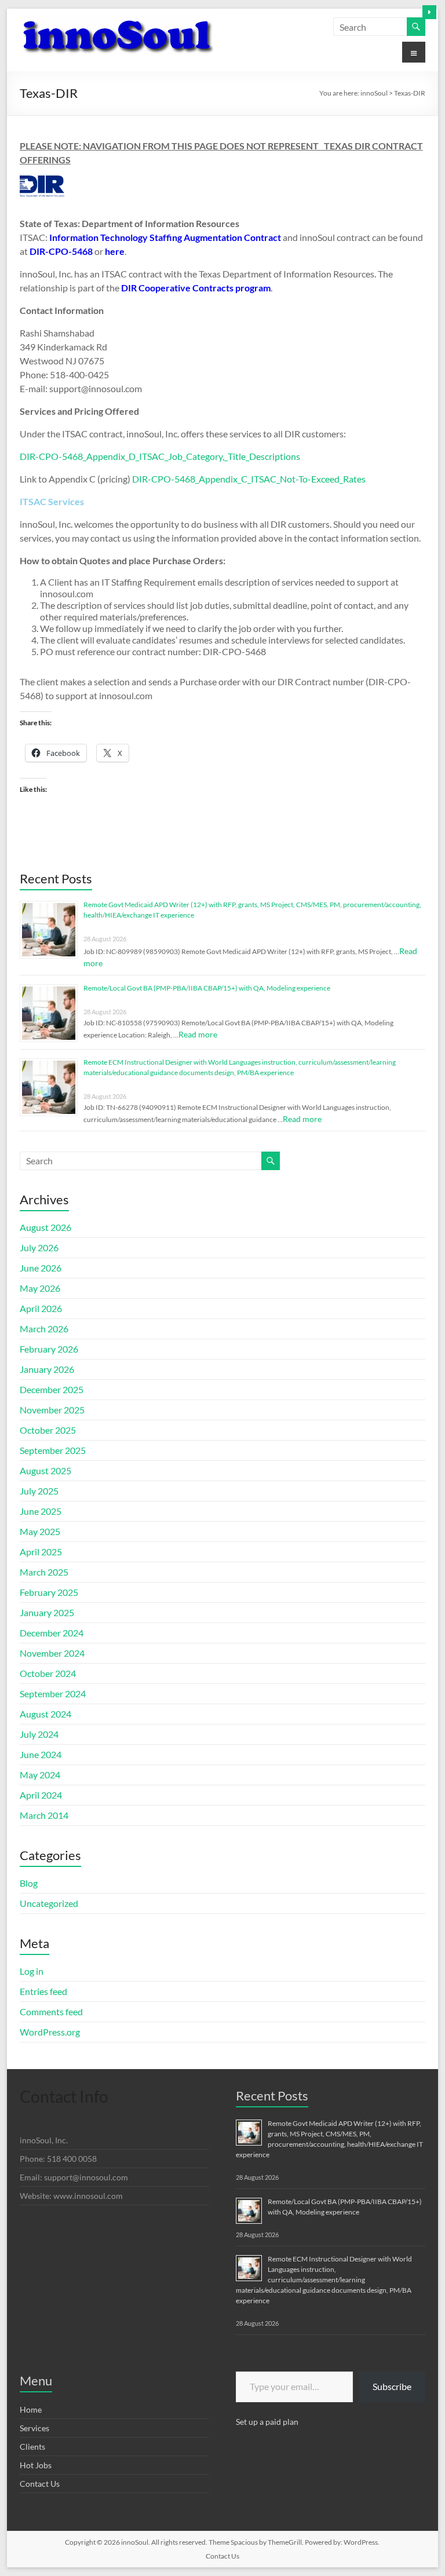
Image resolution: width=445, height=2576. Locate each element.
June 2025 (41, 1511)
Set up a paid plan (267, 2422)
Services (34, 2428)
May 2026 (40, 1288)
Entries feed (43, 1991)
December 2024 (52, 1633)
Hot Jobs (36, 2465)
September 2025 (53, 1450)
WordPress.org (50, 2032)
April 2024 (41, 1795)
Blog (29, 1883)
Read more (198, 1034)
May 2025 (40, 1531)
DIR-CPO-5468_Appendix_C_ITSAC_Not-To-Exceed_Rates (249, 479)
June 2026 (41, 1268)
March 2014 (44, 1815)
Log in (32, 1971)
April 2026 (41, 1308)
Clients (32, 2447)
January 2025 (47, 1612)
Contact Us (40, 2484)
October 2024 (48, 1673)
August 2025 (45, 1470)
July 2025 (39, 1491)
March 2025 (44, 1572)
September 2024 (53, 1693)
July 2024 (39, 1734)
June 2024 (41, 1754)
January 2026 (47, 1369)
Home (31, 2409)
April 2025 (41, 1552)
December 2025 (52, 1389)
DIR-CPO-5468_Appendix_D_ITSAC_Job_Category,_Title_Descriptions (160, 456)
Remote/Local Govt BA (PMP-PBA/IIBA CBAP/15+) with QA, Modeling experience (207, 988)
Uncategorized (49, 1903)
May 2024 (40, 1775)
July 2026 (39, 1247)
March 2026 (44, 1329)
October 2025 (48, 1430)
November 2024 (52, 1653)
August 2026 (45, 1227)
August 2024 (45, 1714)
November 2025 (52, 1410)
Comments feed (51, 2012)
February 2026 (49, 1349)
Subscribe (392, 2386)
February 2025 (49, 1592)
